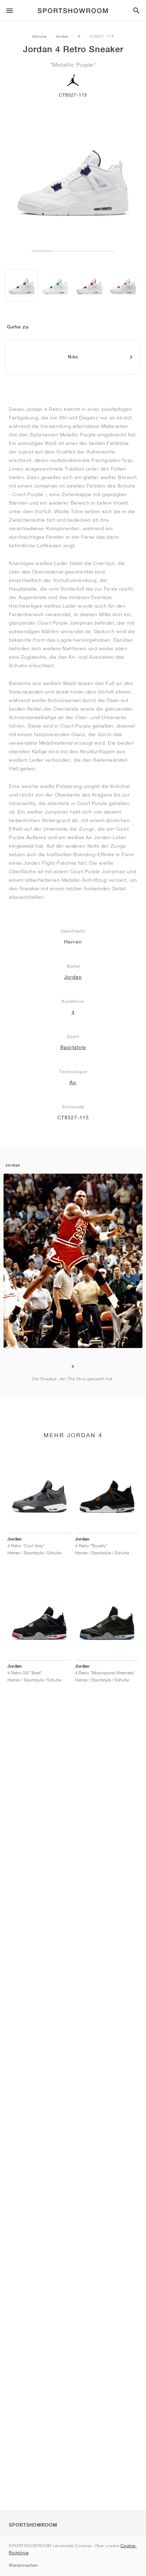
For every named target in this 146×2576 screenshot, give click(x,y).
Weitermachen (23, 2565)
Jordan (62, 36)
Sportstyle (73, 1047)
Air (73, 1082)
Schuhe (39, 36)
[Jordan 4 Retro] (22, 286)
